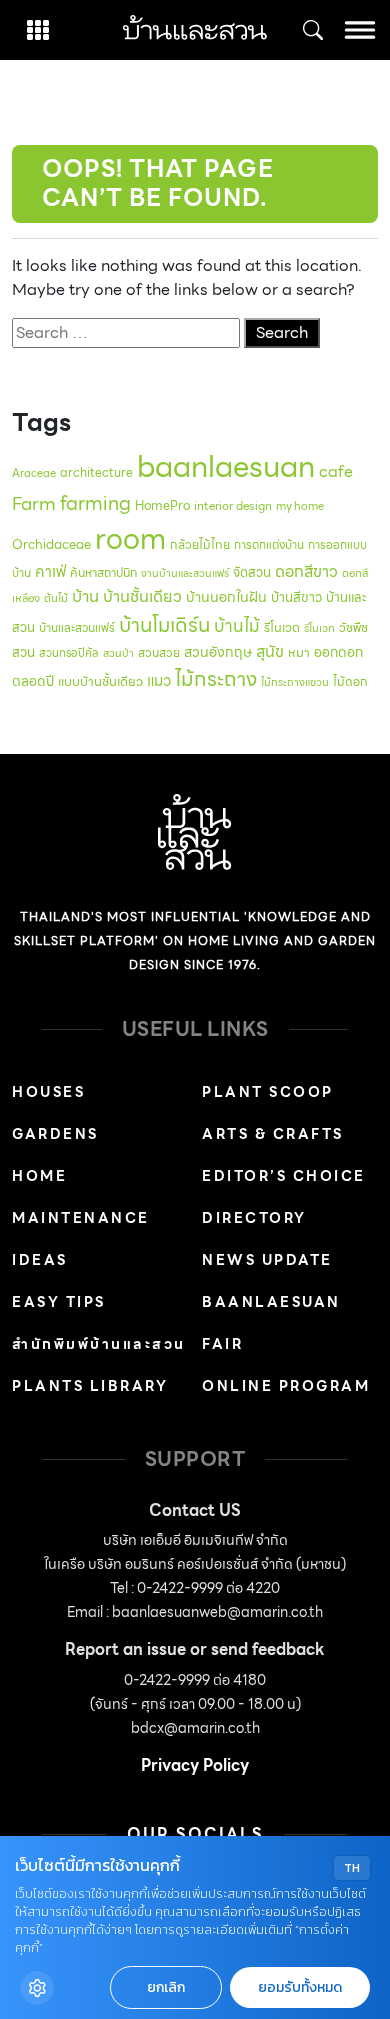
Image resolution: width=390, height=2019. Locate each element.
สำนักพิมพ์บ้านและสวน (99, 1344)
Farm (34, 503)
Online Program (286, 1386)
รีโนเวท (319, 628)
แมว (159, 681)
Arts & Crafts (273, 1134)
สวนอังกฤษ (218, 652)
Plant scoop (268, 1092)
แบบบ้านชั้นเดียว (100, 681)
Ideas (40, 1260)
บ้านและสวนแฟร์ (77, 627)
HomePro (162, 505)
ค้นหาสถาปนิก (103, 572)
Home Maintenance (81, 1197)
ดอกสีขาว (306, 571)
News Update (267, 1260)
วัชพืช (353, 627)
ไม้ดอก (350, 681)
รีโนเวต (282, 628)
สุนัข (270, 651)
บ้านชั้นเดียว (142, 596)
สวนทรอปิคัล (69, 653)
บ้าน (85, 596)
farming (95, 503)
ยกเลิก (166, 1987)
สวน (23, 652)
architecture (96, 472)
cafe (336, 471)
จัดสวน (252, 572)
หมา (299, 652)
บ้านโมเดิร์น (164, 625)
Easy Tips (59, 1302)
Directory (254, 1218)
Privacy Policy (195, 1765)
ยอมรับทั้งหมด (300, 1987)
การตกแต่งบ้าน (269, 545)
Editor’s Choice (284, 1176)
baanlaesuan (226, 466)
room (130, 539)
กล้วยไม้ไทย (200, 544)
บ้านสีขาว (296, 597)
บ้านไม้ (237, 626)
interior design (233, 506)
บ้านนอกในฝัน (226, 597)
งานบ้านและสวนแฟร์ (185, 573)
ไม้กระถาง (216, 679)
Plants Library (90, 1386)
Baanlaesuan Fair (271, 1323)
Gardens (55, 1134)
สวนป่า (118, 653)
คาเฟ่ (50, 571)
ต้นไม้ (56, 598)
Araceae (34, 473)
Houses (48, 1092)
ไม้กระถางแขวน (295, 682)
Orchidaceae (51, 544)
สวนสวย (159, 652)
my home (300, 506)
